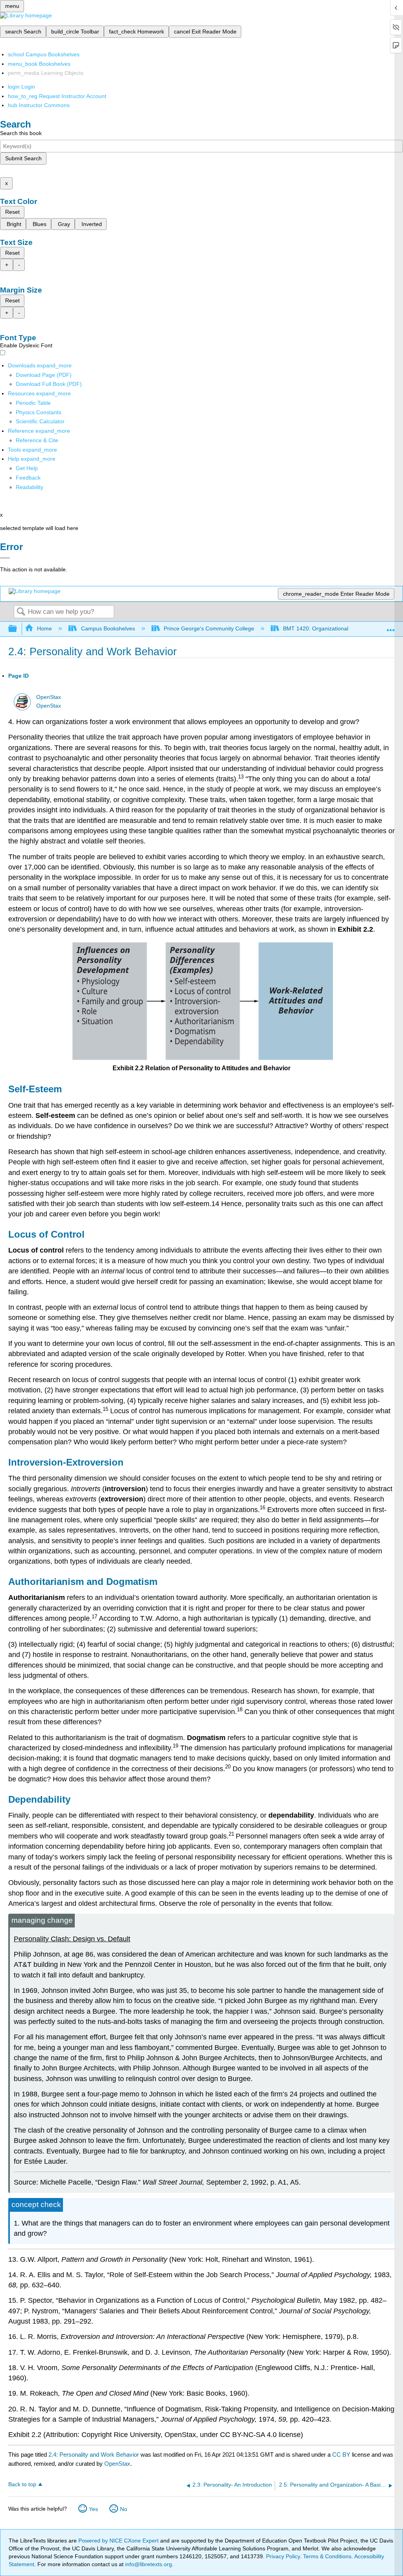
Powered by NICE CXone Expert (119, 2541)
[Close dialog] (5, 558)
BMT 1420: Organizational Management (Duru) (342, 628)
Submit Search (23, 158)
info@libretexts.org (148, 2564)
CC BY (342, 2455)
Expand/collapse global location (391, 627)
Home (44, 628)
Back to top (22, 2484)
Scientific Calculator (40, 421)
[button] (28, 478)
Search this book (21, 133)
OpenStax (49, 697)
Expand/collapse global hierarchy (18, 629)
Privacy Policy (283, 2556)
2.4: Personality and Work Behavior (94, 2455)
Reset (12, 212)
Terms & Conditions (327, 2556)
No (124, 2509)
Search (21, 612)
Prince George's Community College (209, 628)
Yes (93, 2509)
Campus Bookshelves (108, 628)
